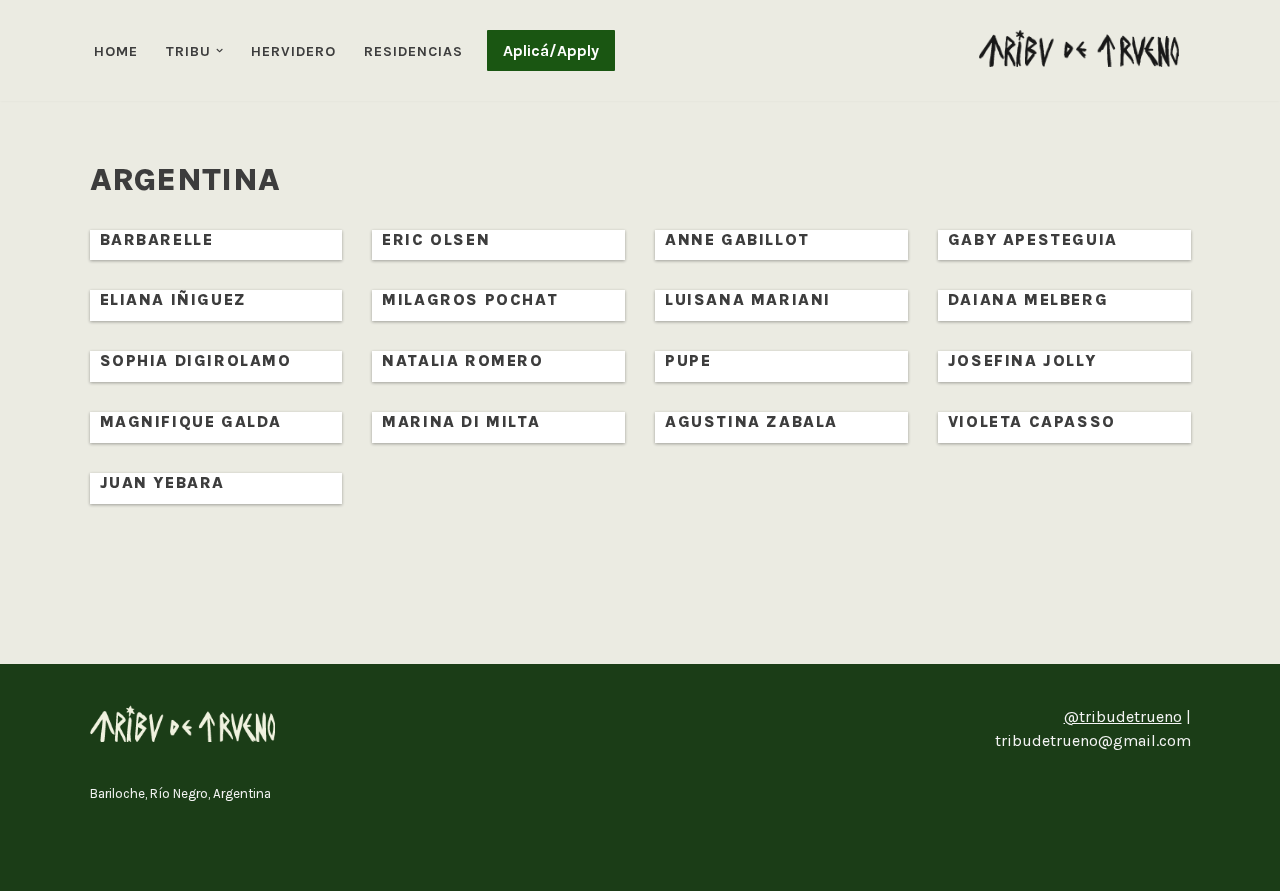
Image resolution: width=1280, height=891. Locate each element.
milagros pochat (470, 299)
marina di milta (461, 421)
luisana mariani (748, 299)
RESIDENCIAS (413, 51)
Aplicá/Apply (551, 50)
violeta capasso (1032, 421)
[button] (219, 50)
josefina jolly (1022, 360)
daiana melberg (1028, 299)
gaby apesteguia (1033, 239)
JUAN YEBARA (163, 482)
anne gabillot (737, 239)
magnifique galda (191, 421)
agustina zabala (751, 421)
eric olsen (436, 239)
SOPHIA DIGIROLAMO (196, 360)
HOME (116, 51)
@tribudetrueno (1123, 716)
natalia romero (462, 360)
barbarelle (157, 239)
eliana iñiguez (173, 299)
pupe (688, 360)
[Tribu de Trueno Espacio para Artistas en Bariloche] (1079, 48)
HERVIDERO (293, 51)
